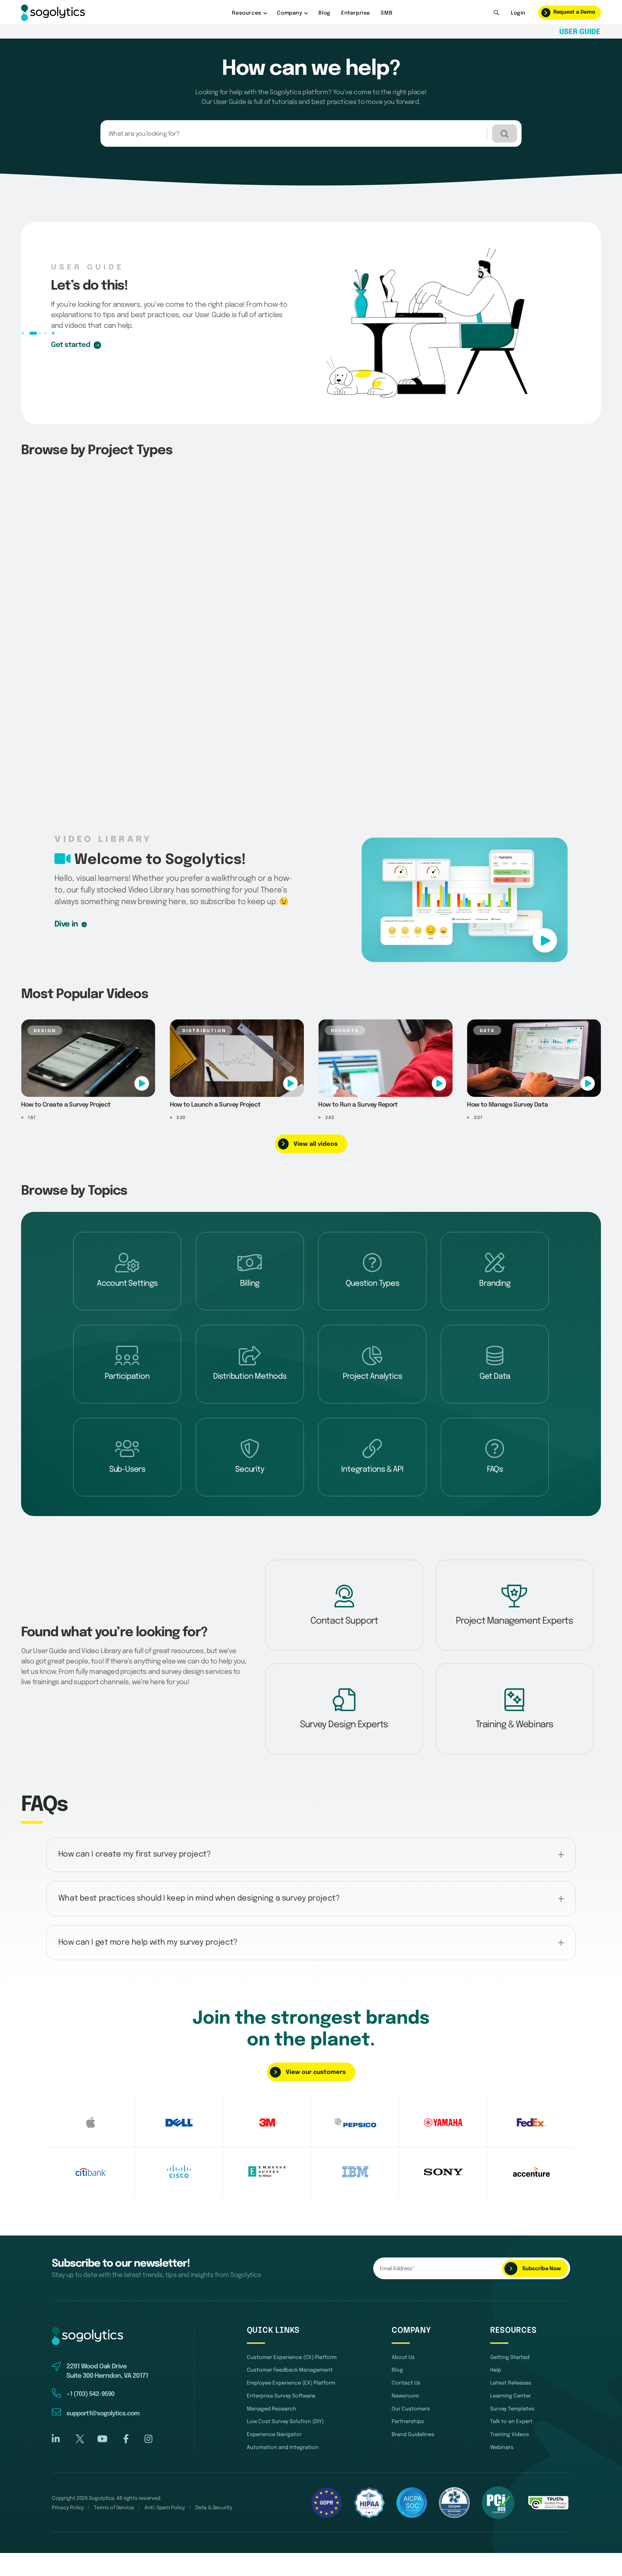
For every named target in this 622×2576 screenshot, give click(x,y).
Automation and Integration (283, 2410)
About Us (403, 2320)
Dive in (66, 924)
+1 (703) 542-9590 (90, 2356)
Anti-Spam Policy (165, 2470)
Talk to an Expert (511, 2384)
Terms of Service (114, 2470)
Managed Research (271, 2371)
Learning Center (511, 2358)
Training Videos (510, 2397)
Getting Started (510, 2320)
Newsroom (405, 2358)
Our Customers (411, 2371)
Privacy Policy (68, 2470)
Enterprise (356, 13)
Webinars (502, 2410)
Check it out (71, 345)
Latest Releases (511, 2346)
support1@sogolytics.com (103, 2376)
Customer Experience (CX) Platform (292, 2320)
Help (496, 2333)
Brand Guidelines (413, 2397)
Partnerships (408, 2384)
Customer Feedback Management (290, 2333)
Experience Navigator (274, 2397)
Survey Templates (512, 2371)
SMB (386, 13)
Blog (324, 13)
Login (518, 13)
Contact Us (406, 2346)
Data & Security (214, 2470)
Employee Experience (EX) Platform (291, 2346)
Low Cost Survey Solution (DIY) (285, 2384)
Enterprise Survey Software (281, 2358)
